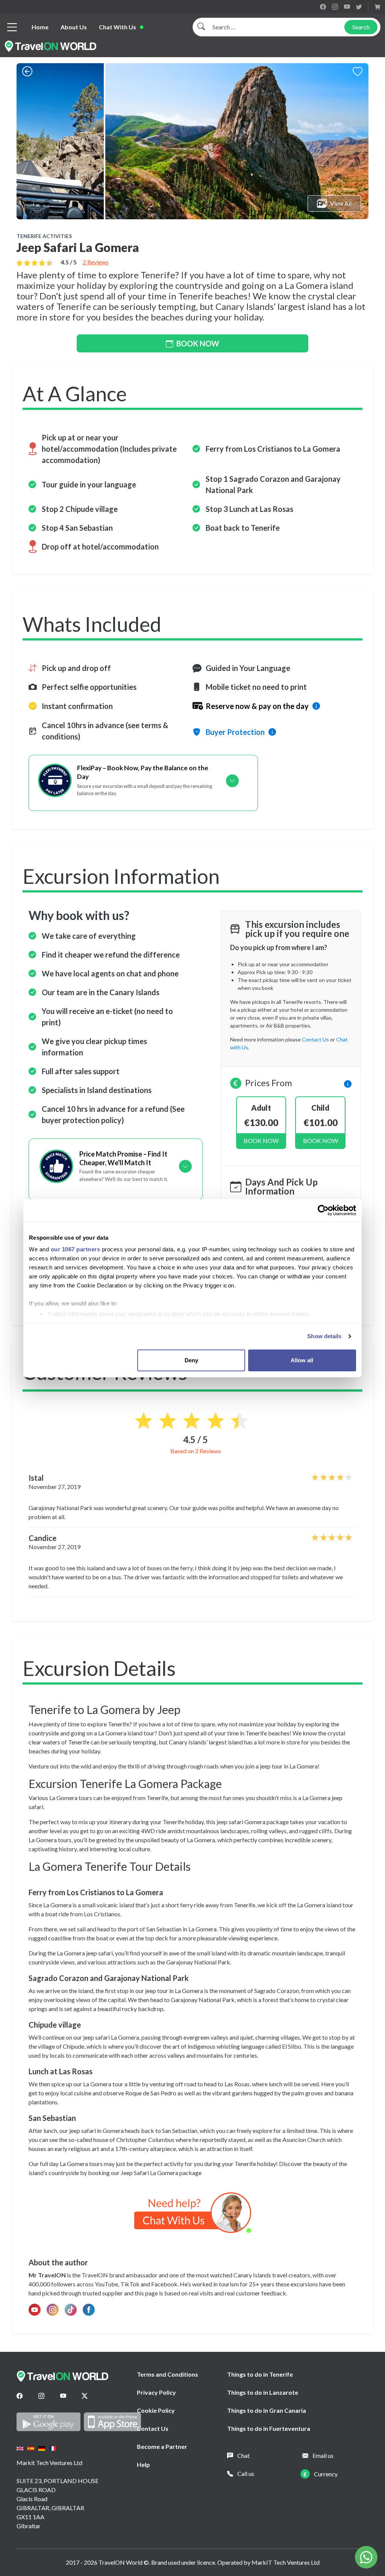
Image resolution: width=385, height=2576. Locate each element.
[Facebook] (20, 2396)
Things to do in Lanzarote (263, 2392)
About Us (74, 27)
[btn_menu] (12, 27)
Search (361, 27)
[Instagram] (41, 2396)
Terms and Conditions (167, 2374)
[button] (348, 1083)
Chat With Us (117, 27)
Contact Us (153, 2428)
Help (143, 2464)
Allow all (302, 1360)
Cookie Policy (156, 2410)
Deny (191, 1360)
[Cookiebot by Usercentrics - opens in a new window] (323, 1210)
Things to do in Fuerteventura (269, 2428)
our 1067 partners (76, 1249)
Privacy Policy (156, 2392)
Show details (324, 1336)
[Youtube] (63, 2396)
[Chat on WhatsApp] (193, 2212)
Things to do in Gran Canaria (267, 2410)
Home (40, 27)
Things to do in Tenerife (260, 2374)
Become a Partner (162, 2446)
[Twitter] (85, 2396)
